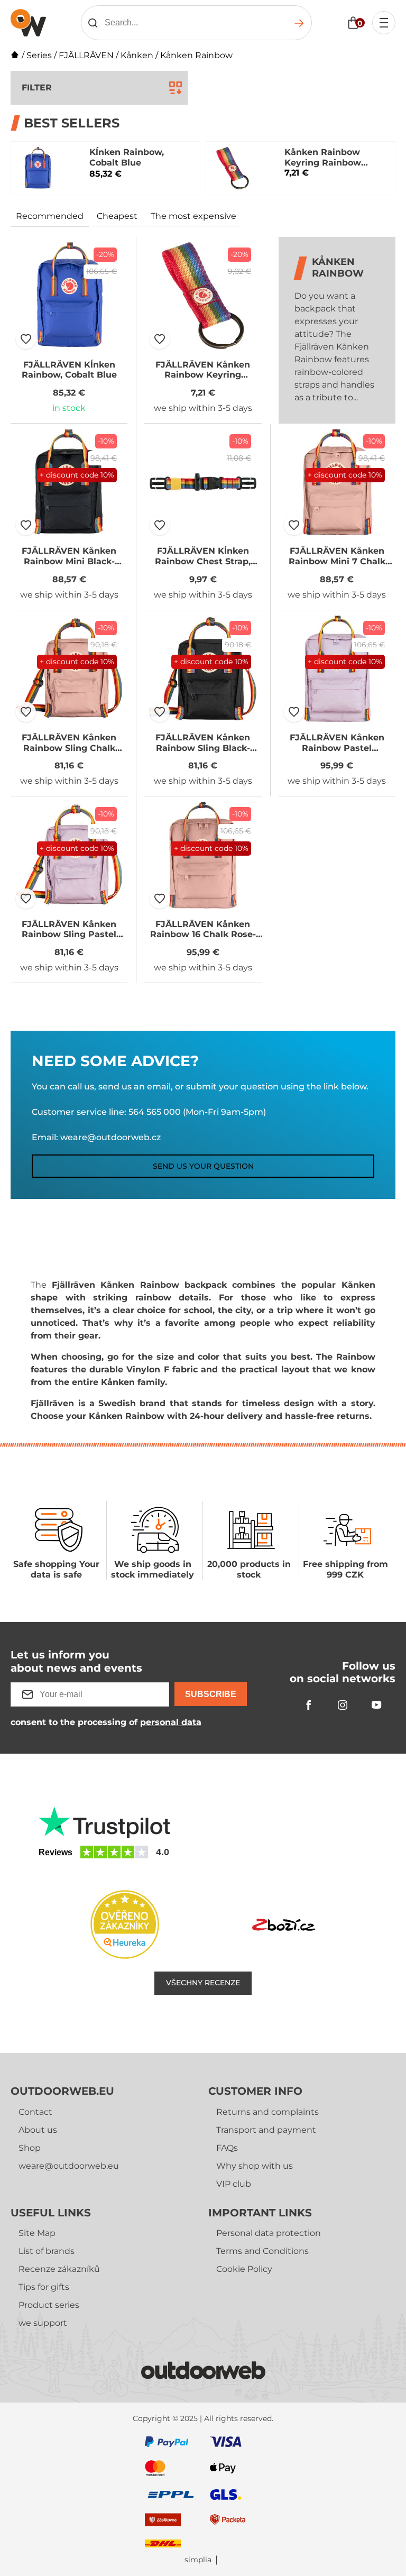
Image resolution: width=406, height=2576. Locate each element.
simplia (198, 2560)
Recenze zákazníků (59, 2269)
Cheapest (117, 216)
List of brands (47, 2251)
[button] (26, 339)
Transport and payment (266, 2130)
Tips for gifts (44, 2287)
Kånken (137, 55)
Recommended (50, 216)
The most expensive (193, 216)
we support (43, 2323)
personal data (171, 1722)
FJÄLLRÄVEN (86, 55)
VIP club (234, 2184)
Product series (49, 2305)
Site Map (37, 2233)
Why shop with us (255, 2166)
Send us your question (203, 1166)
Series (39, 55)
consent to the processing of (106, 1722)
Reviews (56, 1852)
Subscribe (211, 1694)
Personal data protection (269, 2233)
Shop (30, 2148)
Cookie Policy (244, 2269)
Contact (35, 2112)
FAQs (227, 2148)
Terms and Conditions (262, 2251)
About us (38, 2130)
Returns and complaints (267, 2112)
